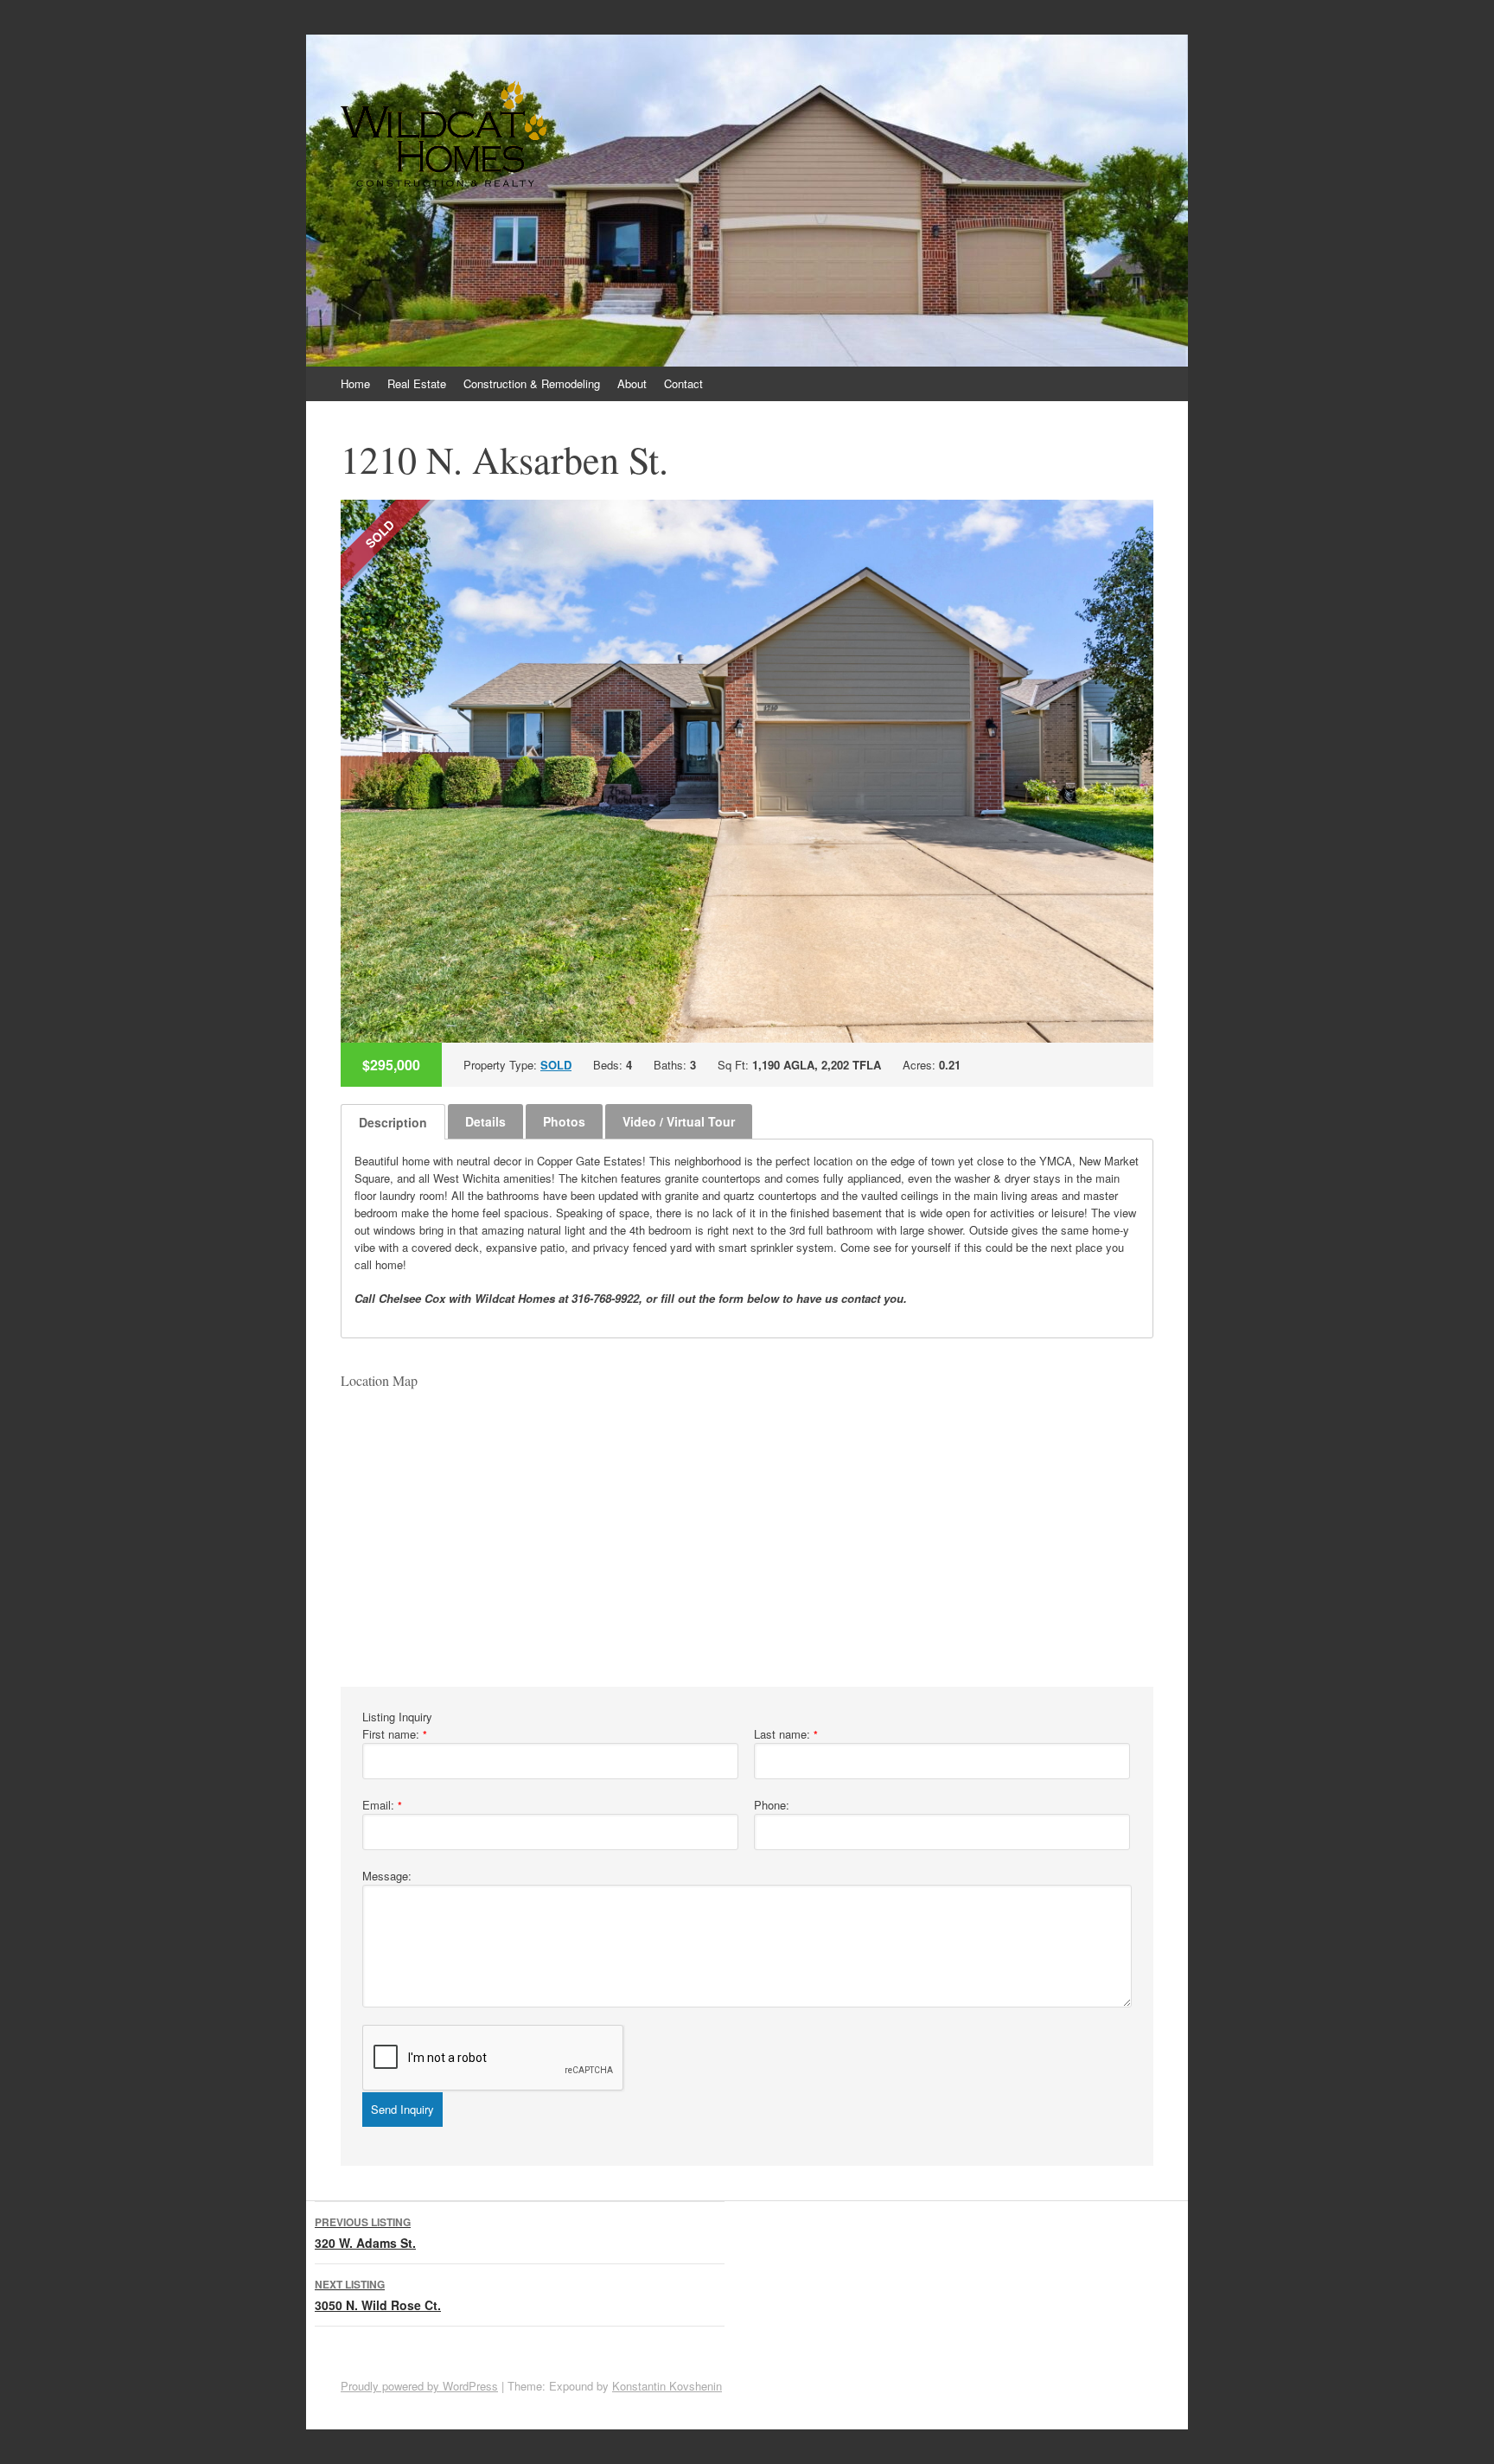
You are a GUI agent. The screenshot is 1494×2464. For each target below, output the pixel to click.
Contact (683, 383)
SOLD (556, 1065)
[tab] (393, 1122)
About (632, 383)
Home (355, 383)
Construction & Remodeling (532, 383)
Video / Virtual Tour (679, 1121)
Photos (564, 1121)
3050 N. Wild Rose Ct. (378, 2295)
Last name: (786, 1734)
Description (393, 1122)
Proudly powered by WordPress (419, 2386)
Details (485, 1121)
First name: (395, 1734)
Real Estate (417, 383)
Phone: (772, 1805)
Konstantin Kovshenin (667, 2386)
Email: (382, 1805)
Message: (387, 1876)
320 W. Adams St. (365, 2233)
